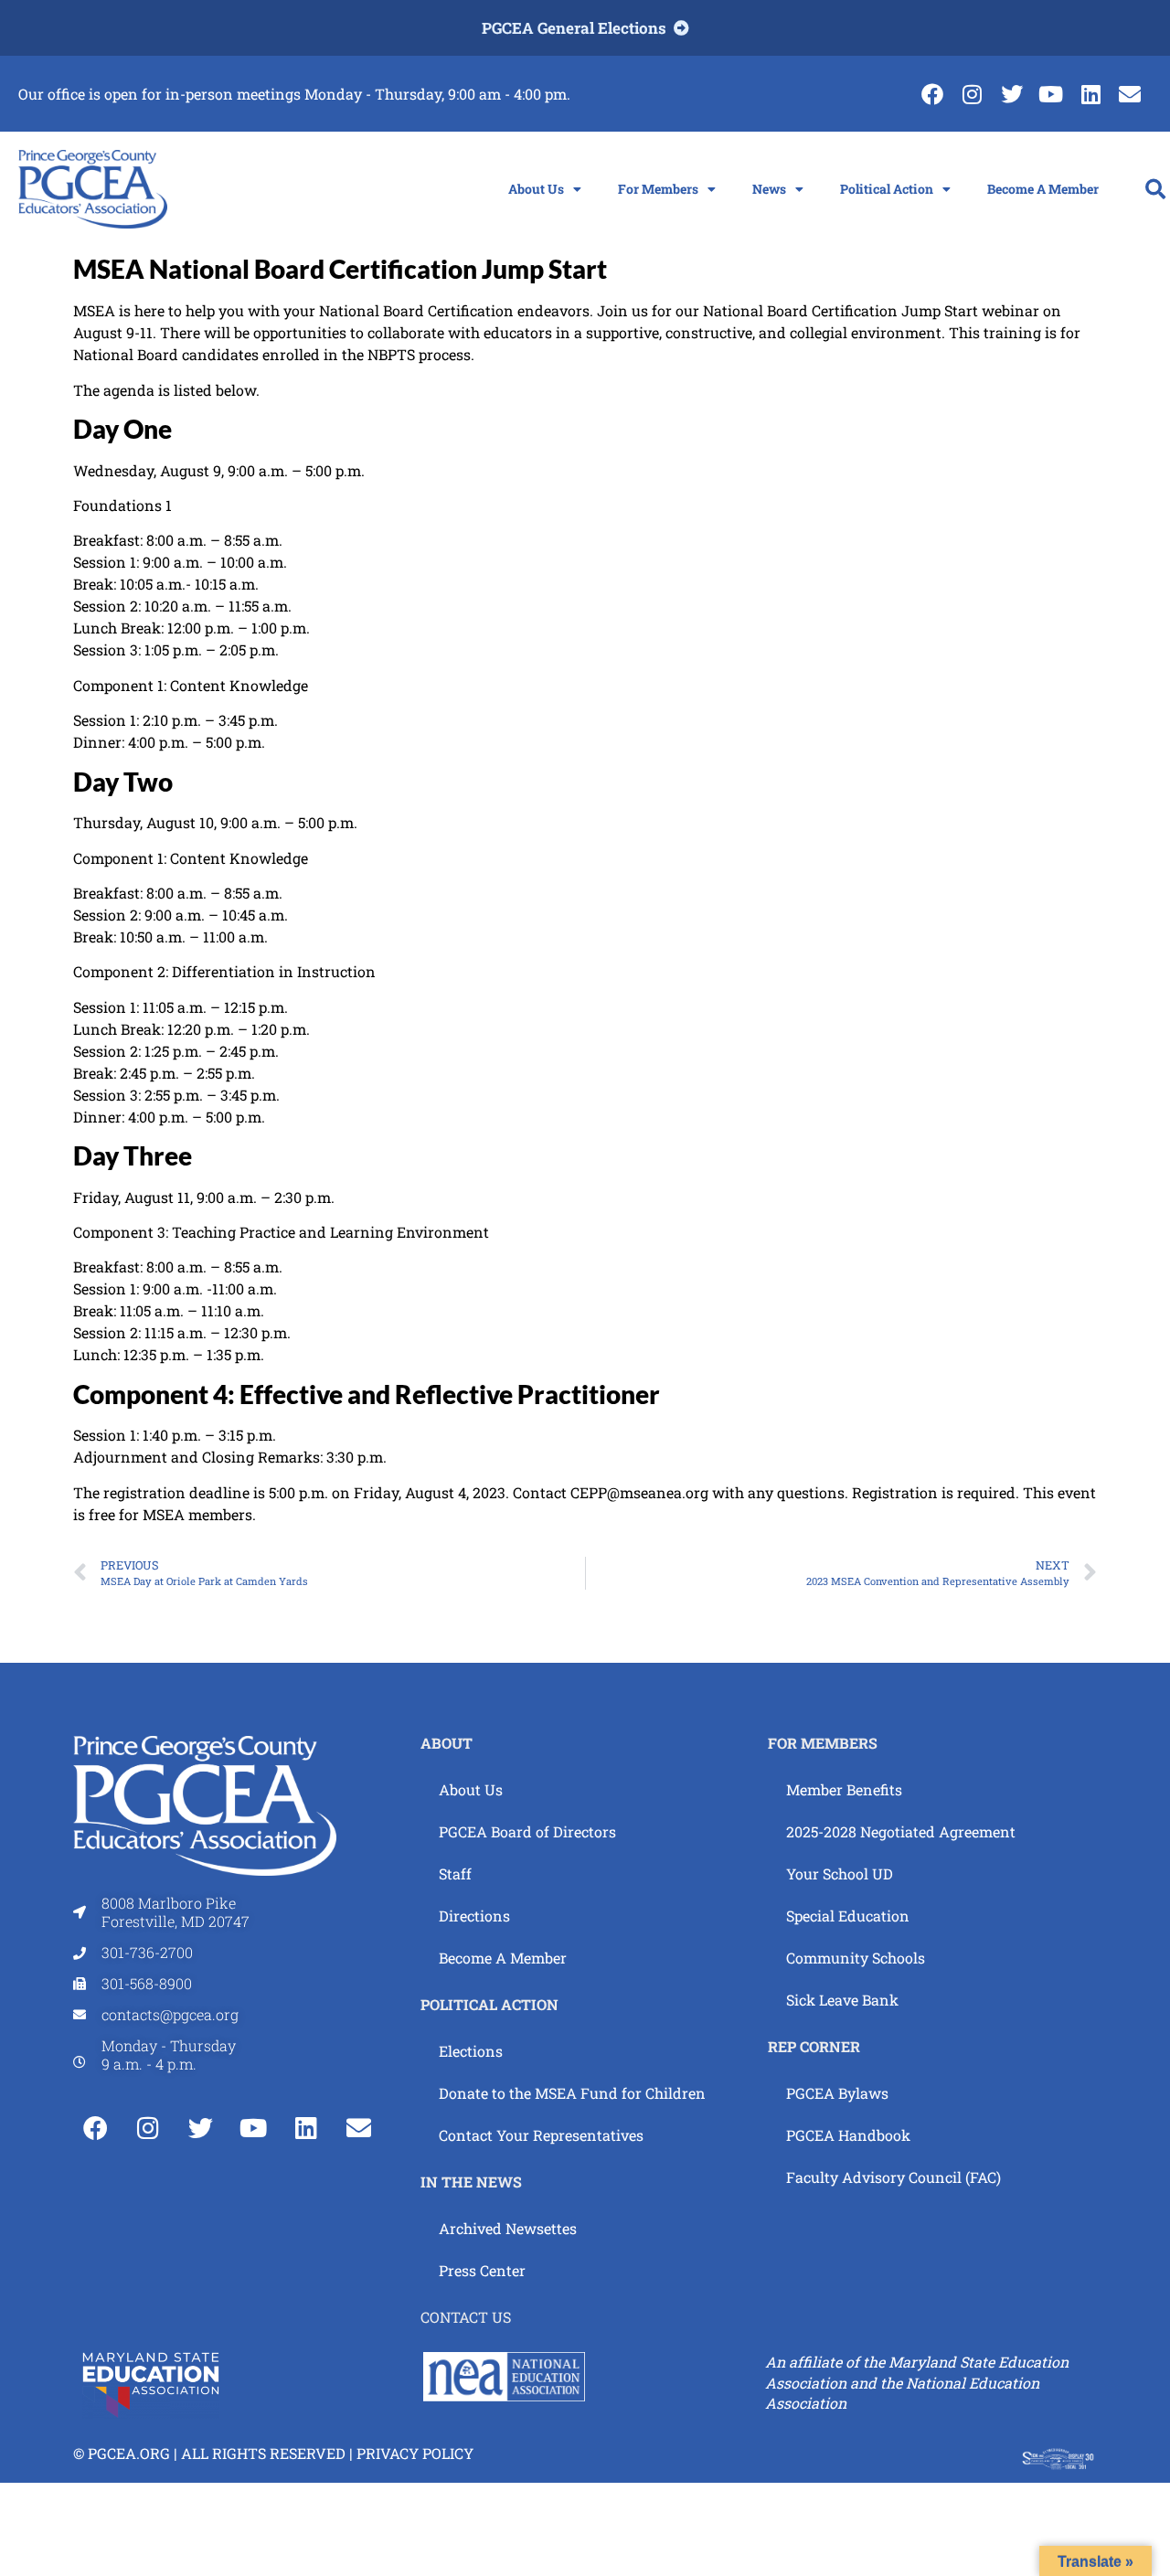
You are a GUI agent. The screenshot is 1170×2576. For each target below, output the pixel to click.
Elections (471, 2051)
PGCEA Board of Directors (527, 1831)
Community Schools (856, 1958)
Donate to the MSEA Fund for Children (572, 2093)
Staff (455, 1873)
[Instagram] (972, 94)
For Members (658, 189)
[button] (1155, 189)
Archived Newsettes (508, 2228)
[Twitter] (1011, 94)
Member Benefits (844, 1789)
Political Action (887, 189)
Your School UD (840, 1873)
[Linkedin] (1091, 94)
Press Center (482, 2270)
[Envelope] (1130, 94)
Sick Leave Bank (842, 2000)
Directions (474, 1916)
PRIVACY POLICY (415, 2453)
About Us (536, 189)
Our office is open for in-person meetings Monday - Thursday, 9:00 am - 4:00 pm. (294, 94)
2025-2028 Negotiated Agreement (901, 1831)
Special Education (848, 1916)
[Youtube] (1051, 94)
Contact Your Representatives (541, 2135)
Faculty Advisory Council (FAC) (893, 2177)
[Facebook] (933, 94)
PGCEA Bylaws (837, 2093)
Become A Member (1043, 189)
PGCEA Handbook (848, 2135)
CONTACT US (466, 2317)
